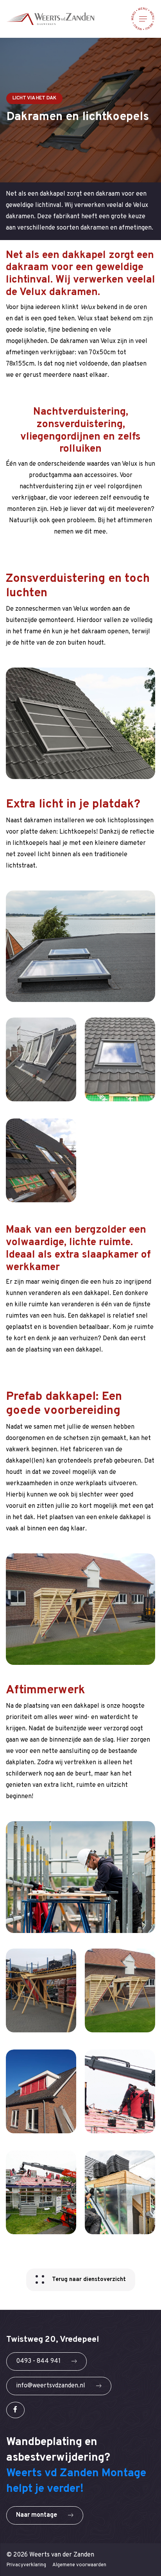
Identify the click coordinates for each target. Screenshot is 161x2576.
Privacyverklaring (26, 2565)
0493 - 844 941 (39, 2361)
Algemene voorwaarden (79, 2565)
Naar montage (37, 2515)
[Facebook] (15, 2410)
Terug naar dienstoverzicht (88, 2280)
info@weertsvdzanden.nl (51, 2386)
